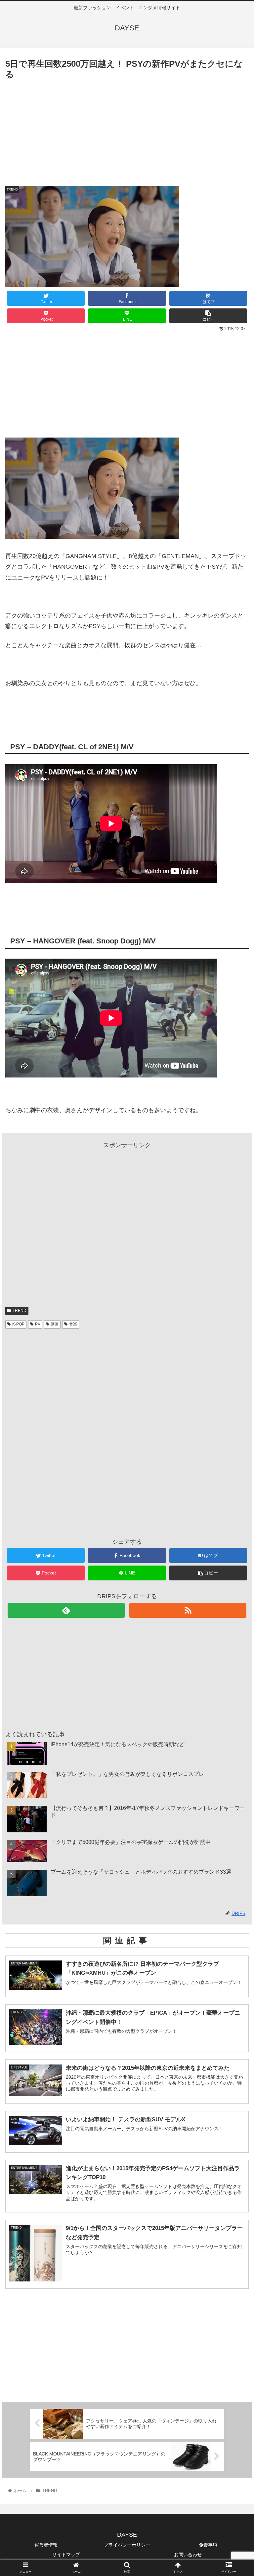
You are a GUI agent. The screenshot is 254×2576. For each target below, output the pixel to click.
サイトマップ (66, 2555)
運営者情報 (46, 2545)
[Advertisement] (127, 131)
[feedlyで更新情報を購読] (66, 1610)
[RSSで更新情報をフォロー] (188, 1610)
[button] (235, 1338)
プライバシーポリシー (127, 2545)
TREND (20, 1311)
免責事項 (208, 2545)
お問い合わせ (188, 2555)
